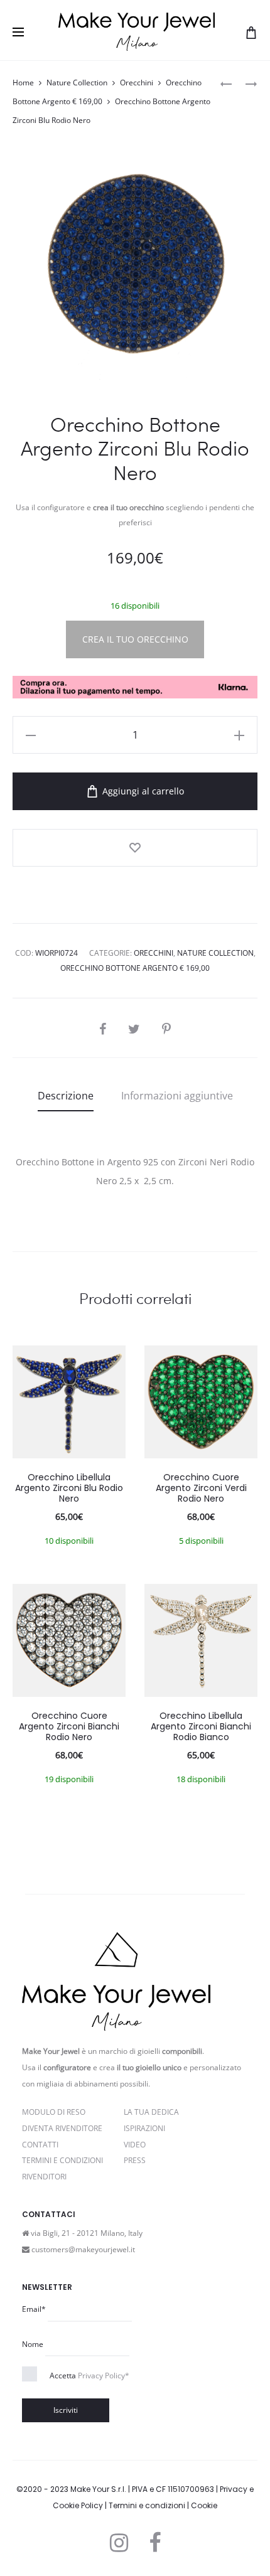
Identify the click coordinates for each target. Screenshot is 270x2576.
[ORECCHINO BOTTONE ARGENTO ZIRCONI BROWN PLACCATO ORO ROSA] (245, 83)
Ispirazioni (144, 2128)
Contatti (40, 2145)
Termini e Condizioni (62, 2160)
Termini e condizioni (147, 2505)
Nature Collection (77, 83)
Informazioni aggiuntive (177, 1096)
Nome (33, 2344)
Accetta (89, 2376)
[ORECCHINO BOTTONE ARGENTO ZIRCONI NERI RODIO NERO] (226, 83)
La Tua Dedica (151, 2112)
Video (135, 2145)
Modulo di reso (54, 2112)
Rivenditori (44, 2177)
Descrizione (66, 1096)
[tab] (66, 1096)
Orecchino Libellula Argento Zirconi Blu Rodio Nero (69, 1488)
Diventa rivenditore (62, 2128)
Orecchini (137, 83)
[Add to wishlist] (135, 848)
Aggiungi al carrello (142, 791)
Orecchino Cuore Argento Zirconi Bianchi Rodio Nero (69, 1726)
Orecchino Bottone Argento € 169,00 (135, 968)
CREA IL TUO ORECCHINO (135, 639)
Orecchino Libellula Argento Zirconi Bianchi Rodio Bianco (201, 1726)
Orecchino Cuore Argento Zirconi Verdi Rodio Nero (201, 1488)
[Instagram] (119, 2543)
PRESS (135, 2160)
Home (23, 83)
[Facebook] (155, 2543)
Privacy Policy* (104, 2376)
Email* (34, 2309)
